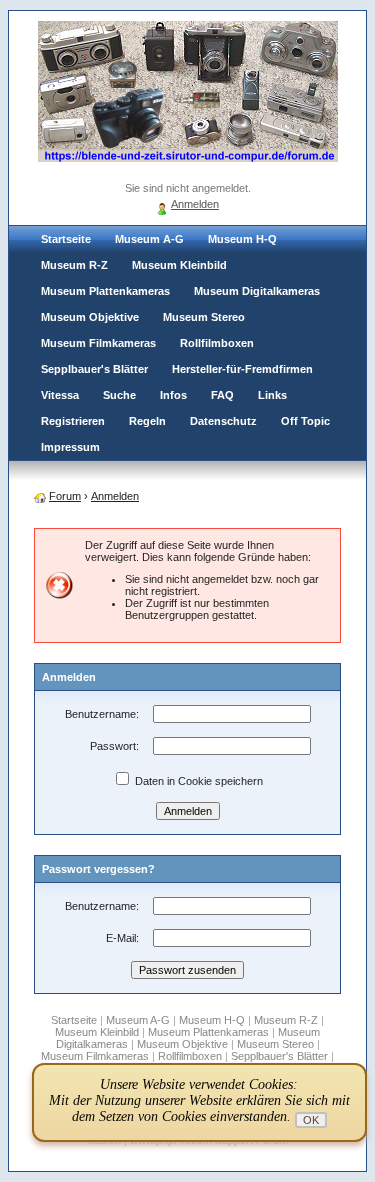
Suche (119, 395)
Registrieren (73, 421)
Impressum (70, 447)
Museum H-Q (242, 239)
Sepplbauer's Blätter (94, 369)
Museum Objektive (90, 317)
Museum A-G (149, 239)
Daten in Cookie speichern (197, 781)
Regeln (147, 421)
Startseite (66, 239)
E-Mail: (122, 938)
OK (311, 1120)
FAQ (222, 395)
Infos (173, 395)
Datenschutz (223, 421)
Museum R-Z (74, 265)
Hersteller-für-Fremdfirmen (242, 369)
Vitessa (60, 395)
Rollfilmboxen (217, 343)
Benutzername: (102, 714)
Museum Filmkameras (98, 343)
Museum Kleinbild (179, 265)
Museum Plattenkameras (105, 291)
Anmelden (195, 204)
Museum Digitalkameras (257, 291)
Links (272, 395)
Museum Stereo (204, 317)
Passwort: (114, 746)
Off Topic (305, 421)
